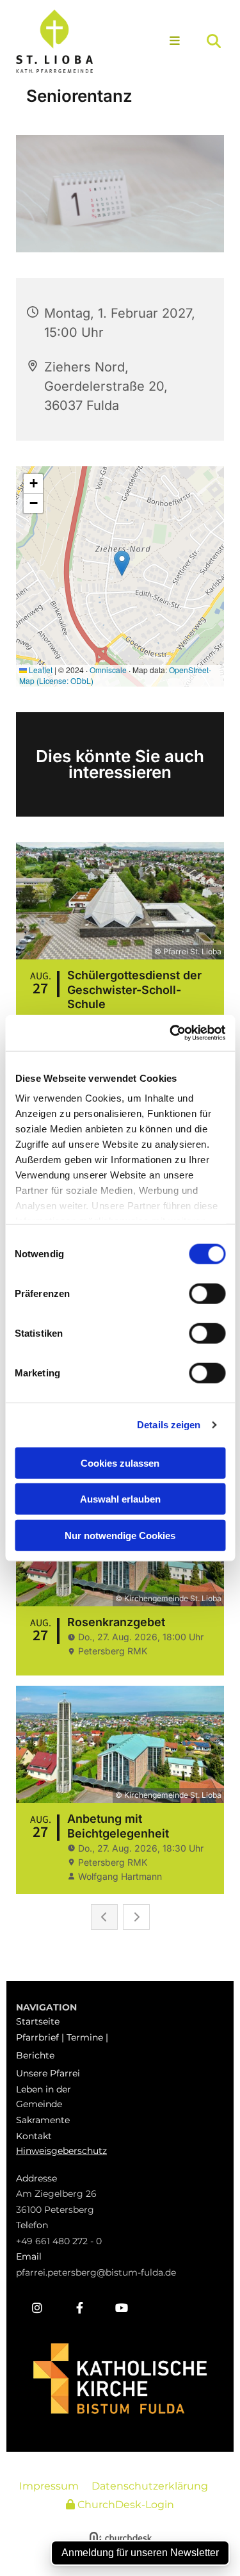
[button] (172, 42)
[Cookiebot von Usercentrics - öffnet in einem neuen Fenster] (171, 1033)
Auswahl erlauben (120, 1499)
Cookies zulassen (120, 1463)
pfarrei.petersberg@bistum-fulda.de (96, 2272)
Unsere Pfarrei (48, 2073)
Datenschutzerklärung (150, 2486)
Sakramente (43, 2120)
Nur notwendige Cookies (120, 1535)
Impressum (49, 2486)
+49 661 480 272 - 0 (59, 2241)
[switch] (207, 1293)
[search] (214, 41)
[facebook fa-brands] (79, 2308)
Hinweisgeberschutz (61, 2151)
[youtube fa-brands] (122, 2308)
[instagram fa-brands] (37, 2308)
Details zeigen (169, 1425)
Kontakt (34, 2136)
